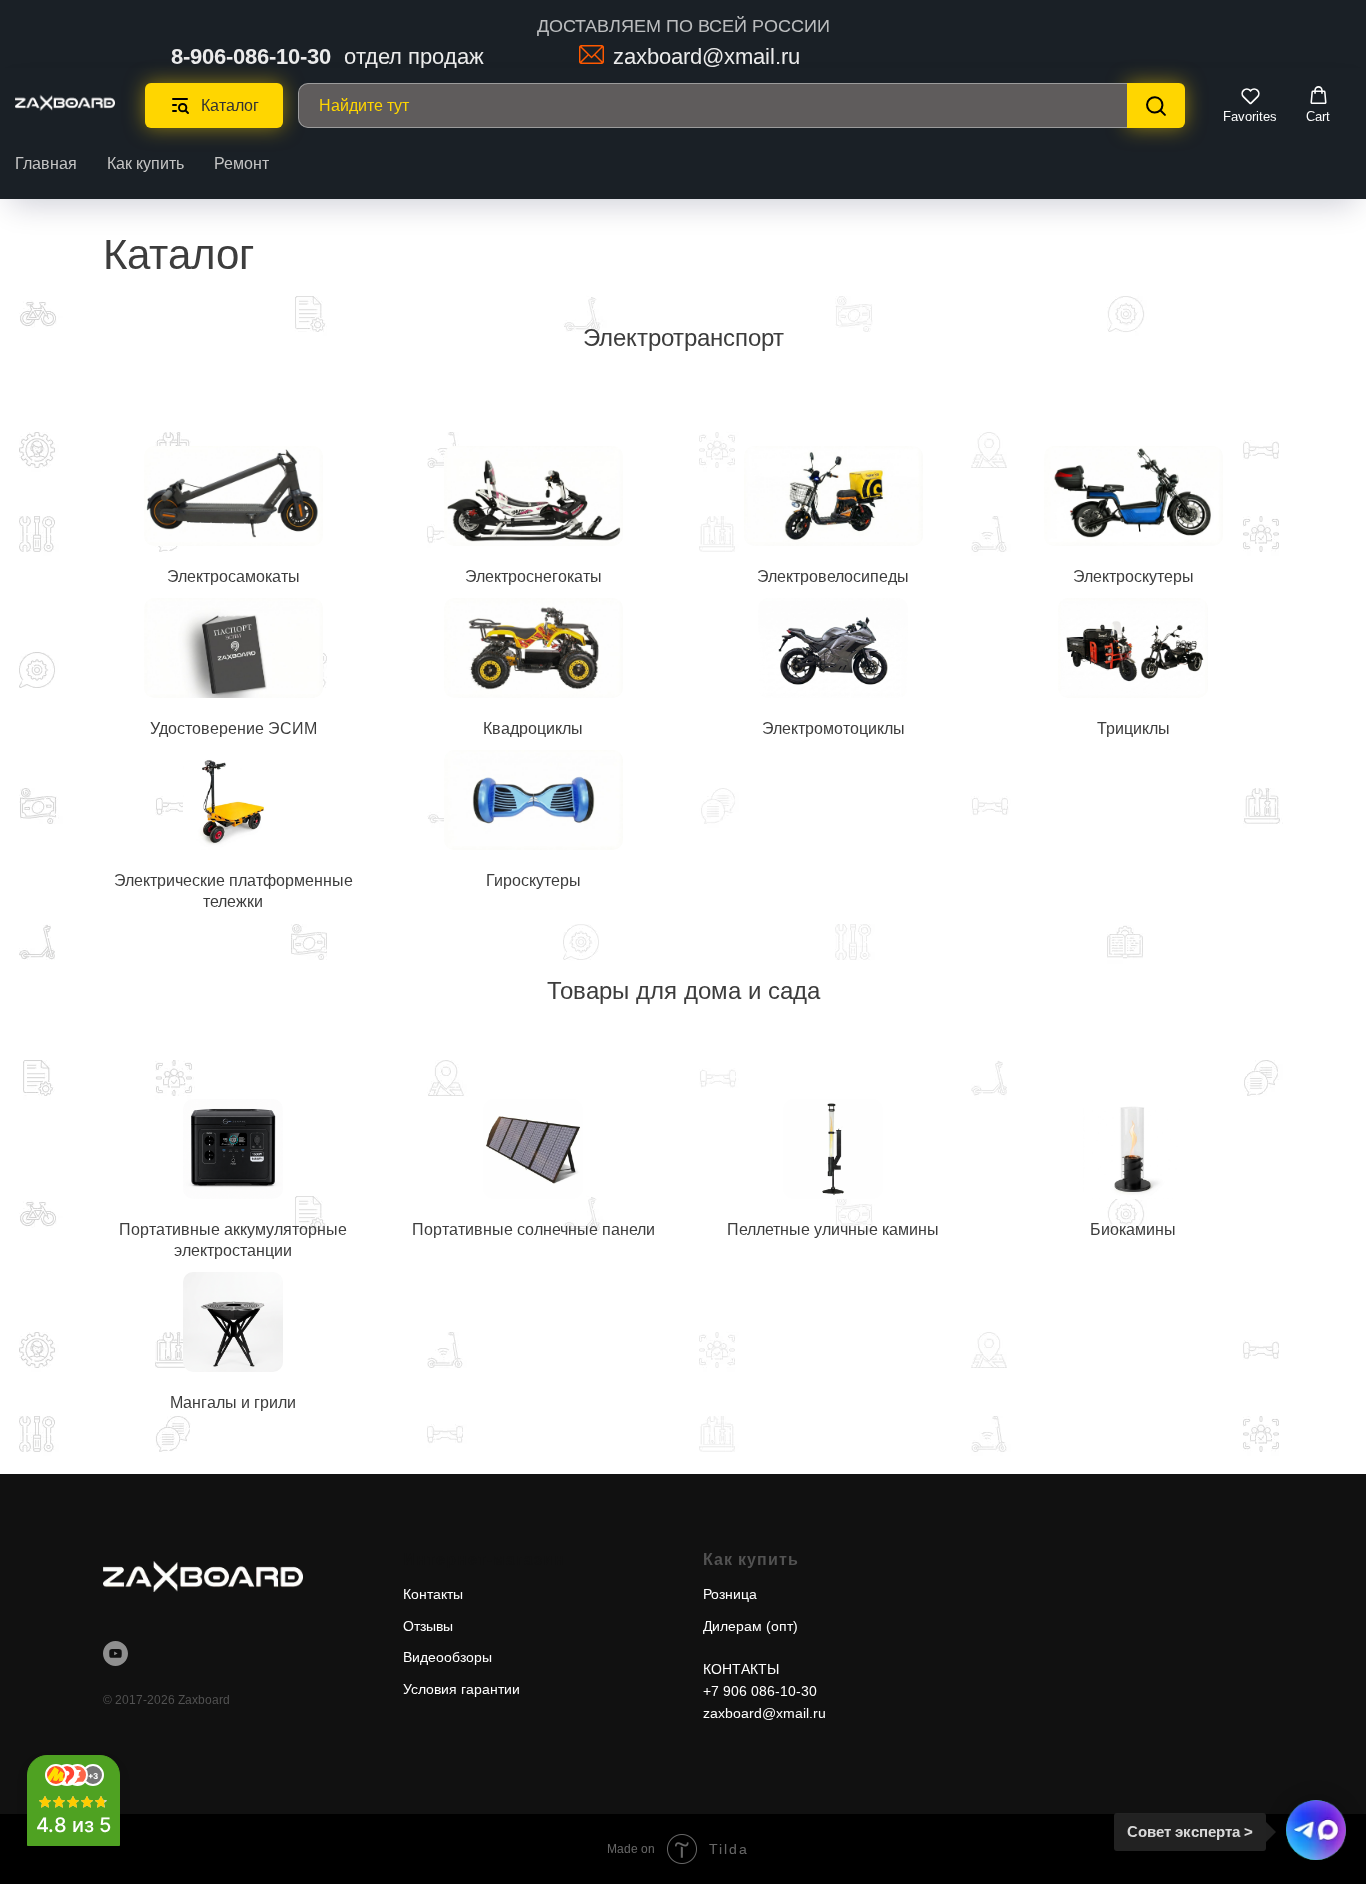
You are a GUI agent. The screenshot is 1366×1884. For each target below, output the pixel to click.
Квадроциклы (533, 728)
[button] (1250, 105)
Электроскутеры (1133, 576)
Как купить (145, 163)
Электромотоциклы (833, 728)
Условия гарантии (461, 1689)
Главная (46, 163)
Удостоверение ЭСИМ (233, 728)
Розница (730, 1594)
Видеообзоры (447, 1657)
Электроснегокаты (533, 576)
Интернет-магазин (484, 1559)
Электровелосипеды (833, 576)
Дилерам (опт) (750, 1626)
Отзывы (428, 1626)
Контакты (433, 1594)
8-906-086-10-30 (251, 56)
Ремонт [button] (241, 163)
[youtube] (115, 1653)
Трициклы (1133, 728)
